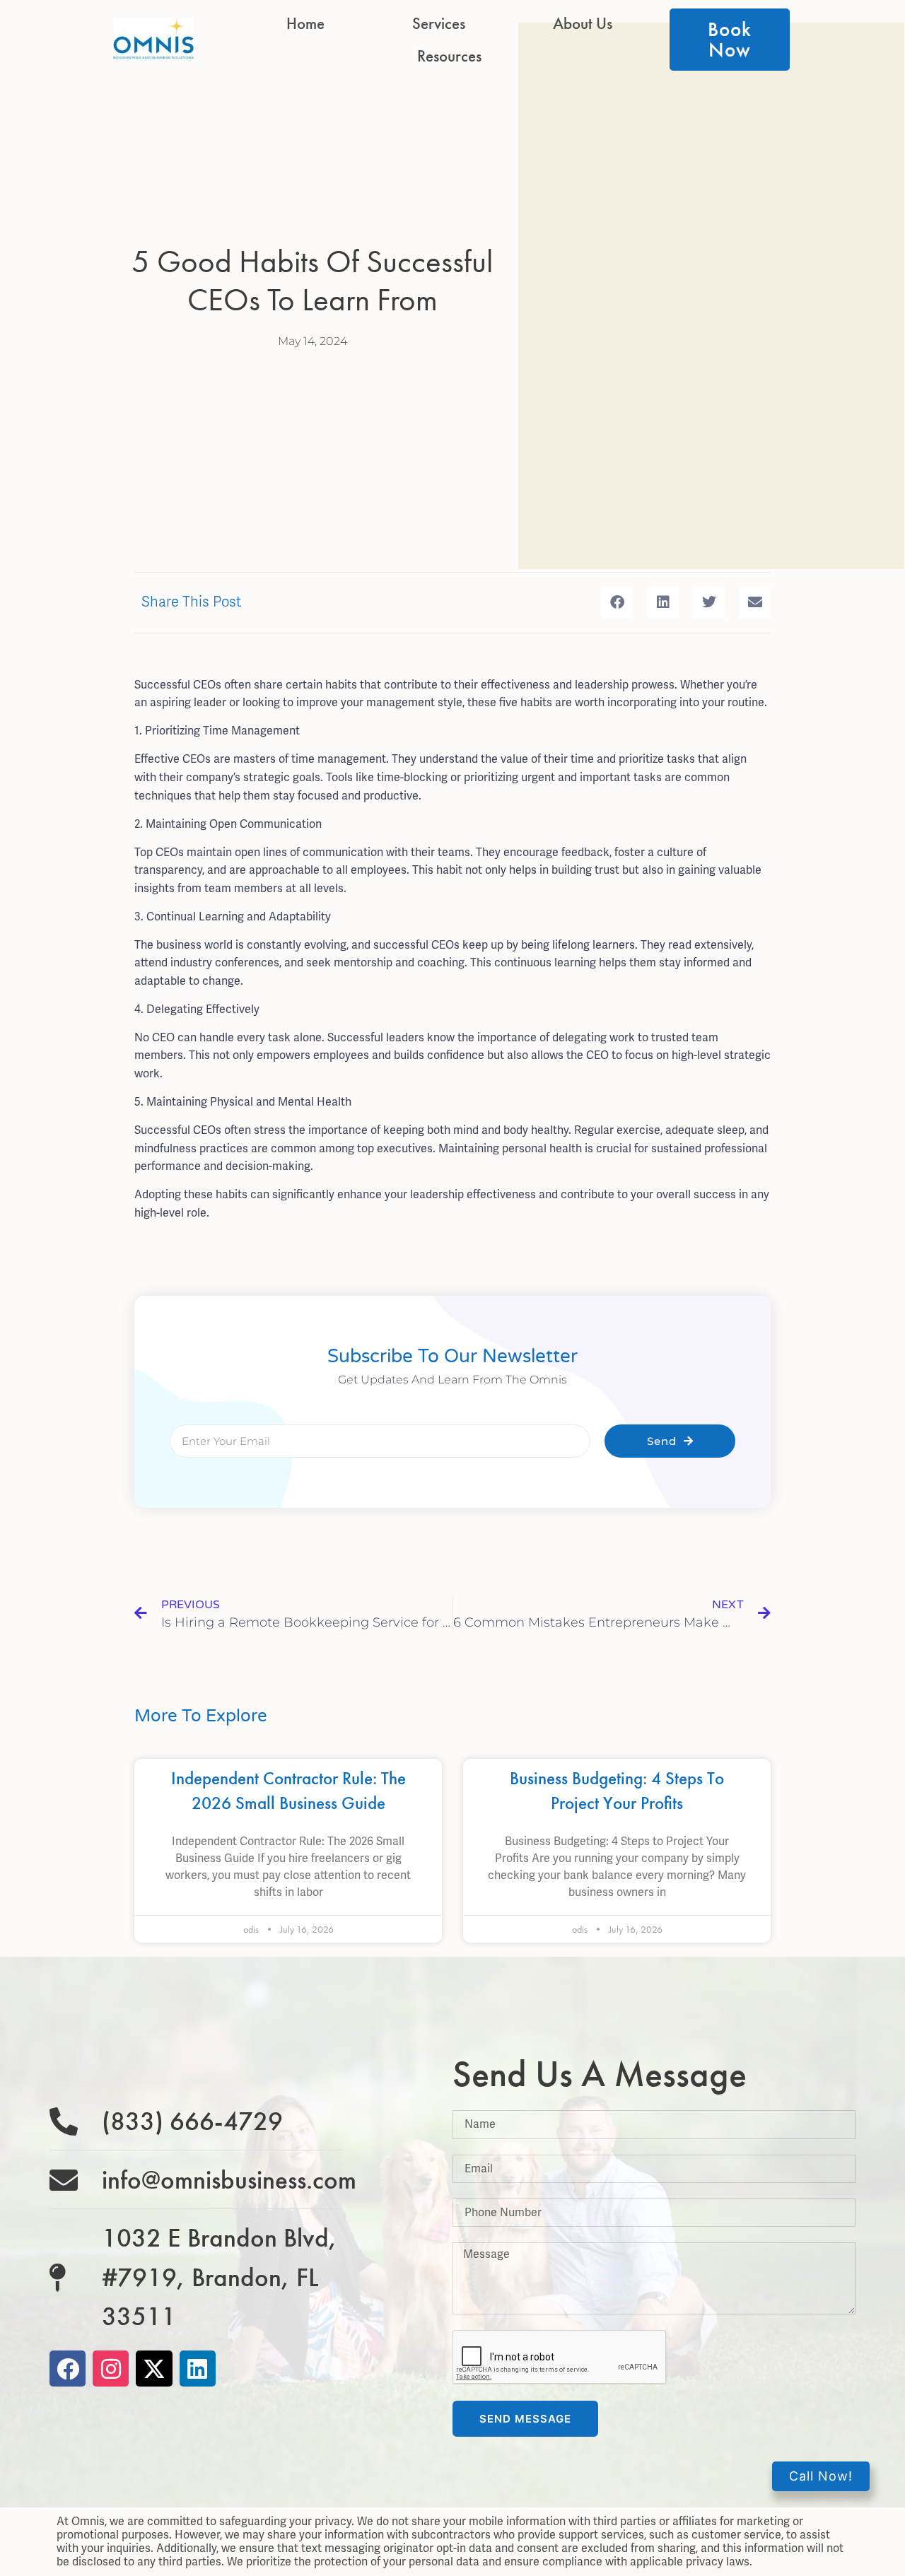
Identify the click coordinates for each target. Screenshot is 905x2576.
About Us (583, 23)
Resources (449, 56)
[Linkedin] (198, 2369)
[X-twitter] (154, 2369)
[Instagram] (111, 2369)
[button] (617, 603)
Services (439, 23)
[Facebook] (68, 2369)
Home (305, 23)
